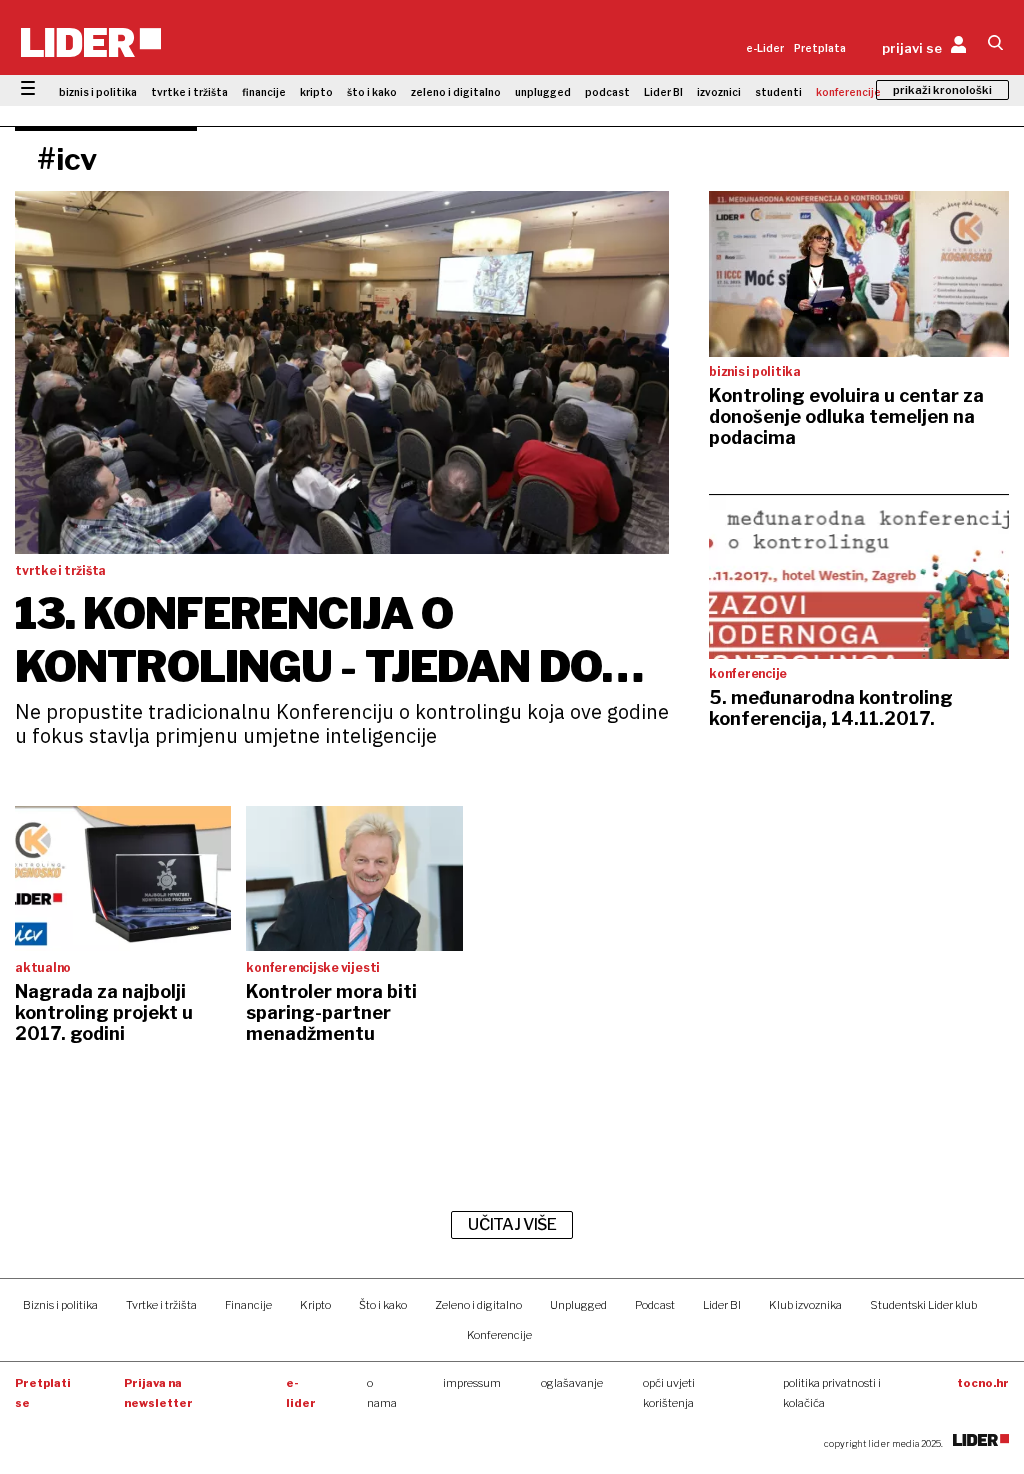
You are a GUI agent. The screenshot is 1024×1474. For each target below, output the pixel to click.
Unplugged (578, 1305)
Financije (248, 1305)
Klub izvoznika (805, 1305)
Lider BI (663, 92)
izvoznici (719, 92)
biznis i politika (98, 92)
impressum (472, 1383)
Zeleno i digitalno (478, 1305)
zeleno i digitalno (456, 92)
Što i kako (383, 1305)
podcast (607, 92)
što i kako (372, 92)
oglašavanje (572, 1383)
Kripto (315, 1305)
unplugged (543, 92)
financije (264, 92)
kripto (316, 92)
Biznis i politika (60, 1305)
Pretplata (820, 48)
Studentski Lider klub (923, 1305)
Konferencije (499, 1335)
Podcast (655, 1305)
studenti (778, 92)
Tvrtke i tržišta (161, 1305)
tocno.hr (983, 1383)
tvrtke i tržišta (189, 92)
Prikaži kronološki (942, 90)
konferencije (848, 92)
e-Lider (765, 48)
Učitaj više (512, 1224)
